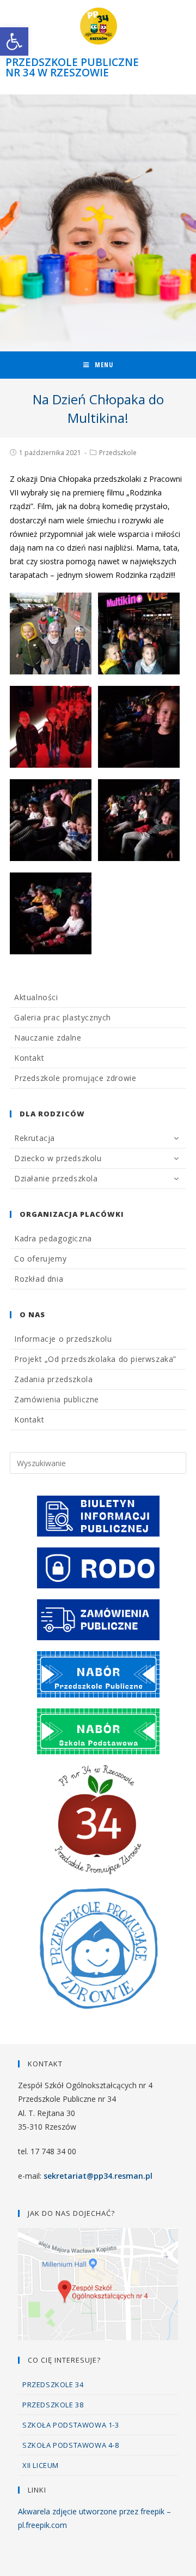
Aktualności (36, 997)
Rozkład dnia (39, 1279)
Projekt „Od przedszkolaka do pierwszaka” (95, 1359)
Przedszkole (118, 453)
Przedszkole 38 (53, 2405)
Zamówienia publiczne (57, 1399)
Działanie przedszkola (56, 1178)
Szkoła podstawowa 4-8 (71, 2445)
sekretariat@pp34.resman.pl (98, 2176)
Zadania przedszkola (53, 1379)
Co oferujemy (40, 1259)
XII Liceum (41, 2465)
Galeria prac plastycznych (63, 1017)
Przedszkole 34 (53, 2384)
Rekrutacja (35, 1138)
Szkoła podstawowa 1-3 (71, 2425)
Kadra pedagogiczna (53, 1238)
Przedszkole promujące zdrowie (75, 1078)
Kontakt (29, 1058)
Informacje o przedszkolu (63, 1339)
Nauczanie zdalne (48, 1038)
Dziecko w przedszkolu (58, 1158)
